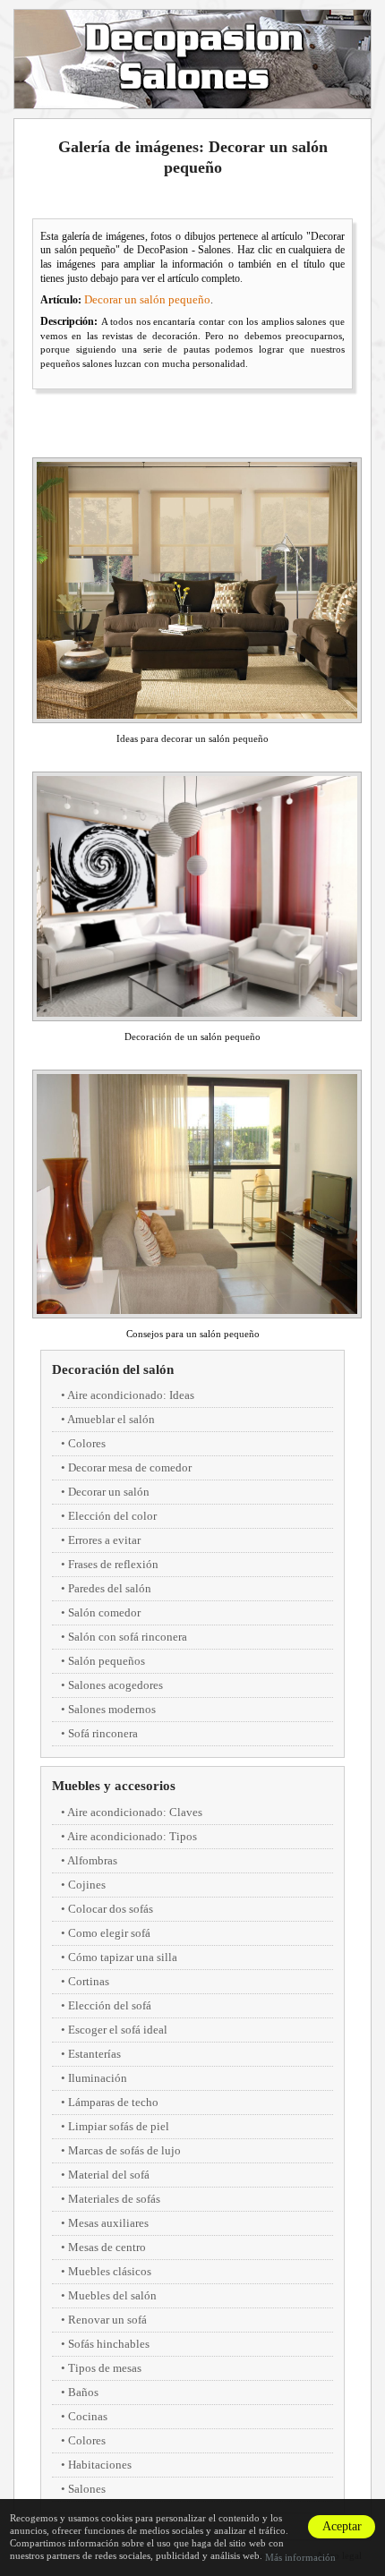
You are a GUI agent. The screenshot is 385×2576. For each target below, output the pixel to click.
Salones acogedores (115, 1685)
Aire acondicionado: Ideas (131, 1395)
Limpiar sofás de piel (119, 2126)
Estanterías (94, 2054)
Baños (83, 2392)
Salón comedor (104, 1612)
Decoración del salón (113, 1369)
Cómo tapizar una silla (123, 1957)
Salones (87, 2489)
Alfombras (92, 1860)
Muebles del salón (112, 2295)
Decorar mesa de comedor (130, 1467)
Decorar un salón (109, 1492)
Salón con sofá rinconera (128, 1637)
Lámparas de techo (113, 2102)
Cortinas (89, 1981)
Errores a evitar (104, 1540)
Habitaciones (100, 2465)
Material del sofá (109, 2175)
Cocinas (88, 2416)
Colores (87, 1443)
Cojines (87, 1885)
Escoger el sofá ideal (118, 2030)
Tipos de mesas (105, 2368)
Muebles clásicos (110, 2271)
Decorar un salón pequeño (147, 299)
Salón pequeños (107, 1661)
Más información (300, 2557)
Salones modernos (112, 1709)
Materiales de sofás (114, 2199)
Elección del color (112, 1516)
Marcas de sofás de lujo (124, 2150)
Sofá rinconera (103, 1733)
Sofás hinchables (109, 2344)
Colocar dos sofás (111, 1909)
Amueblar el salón (111, 1419)
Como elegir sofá (109, 1933)
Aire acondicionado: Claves (135, 1812)
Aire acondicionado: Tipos (132, 1836)
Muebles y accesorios (114, 1786)
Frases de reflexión (113, 1564)
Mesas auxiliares (108, 2223)
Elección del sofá (110, 2005)
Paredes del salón (110, 1588)
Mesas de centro (107, 2247)
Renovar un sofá (107, 2320)
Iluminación (98, 2078)
